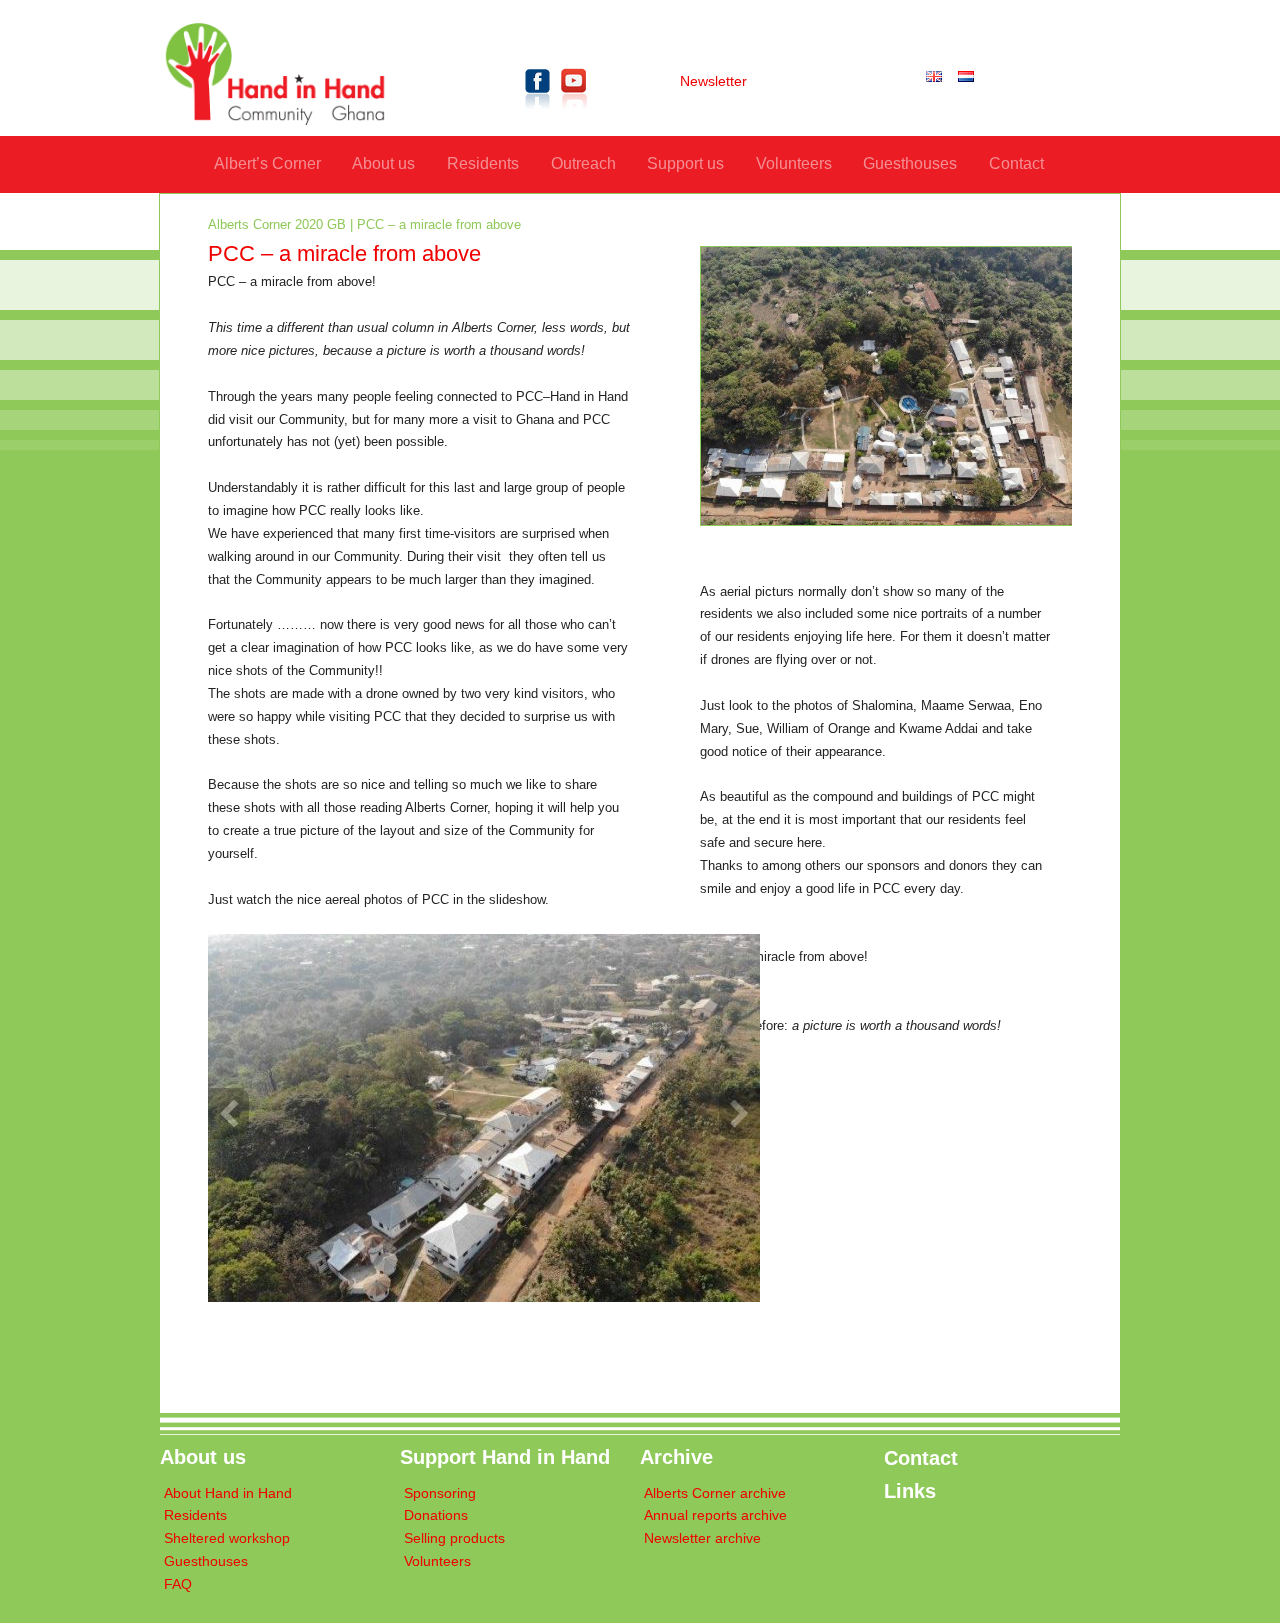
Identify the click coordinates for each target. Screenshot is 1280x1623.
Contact (1016, 163)
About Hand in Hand (228, 1493)
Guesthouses (910, 163)
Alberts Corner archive (715, 1493)
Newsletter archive (702, 1538)
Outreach (583, 163)
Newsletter (713, 81)
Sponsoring (440, 1493)
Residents (483, 163)
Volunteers (794, 163)
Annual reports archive (715, 1515)
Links (910, 1491)
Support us (685, 163)
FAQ (178, 1584)
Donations (436, 1515)
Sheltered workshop (227, 1538)
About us (383, 163)
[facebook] (538, 113)
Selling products (454, 1538)
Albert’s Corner (267, 163)
